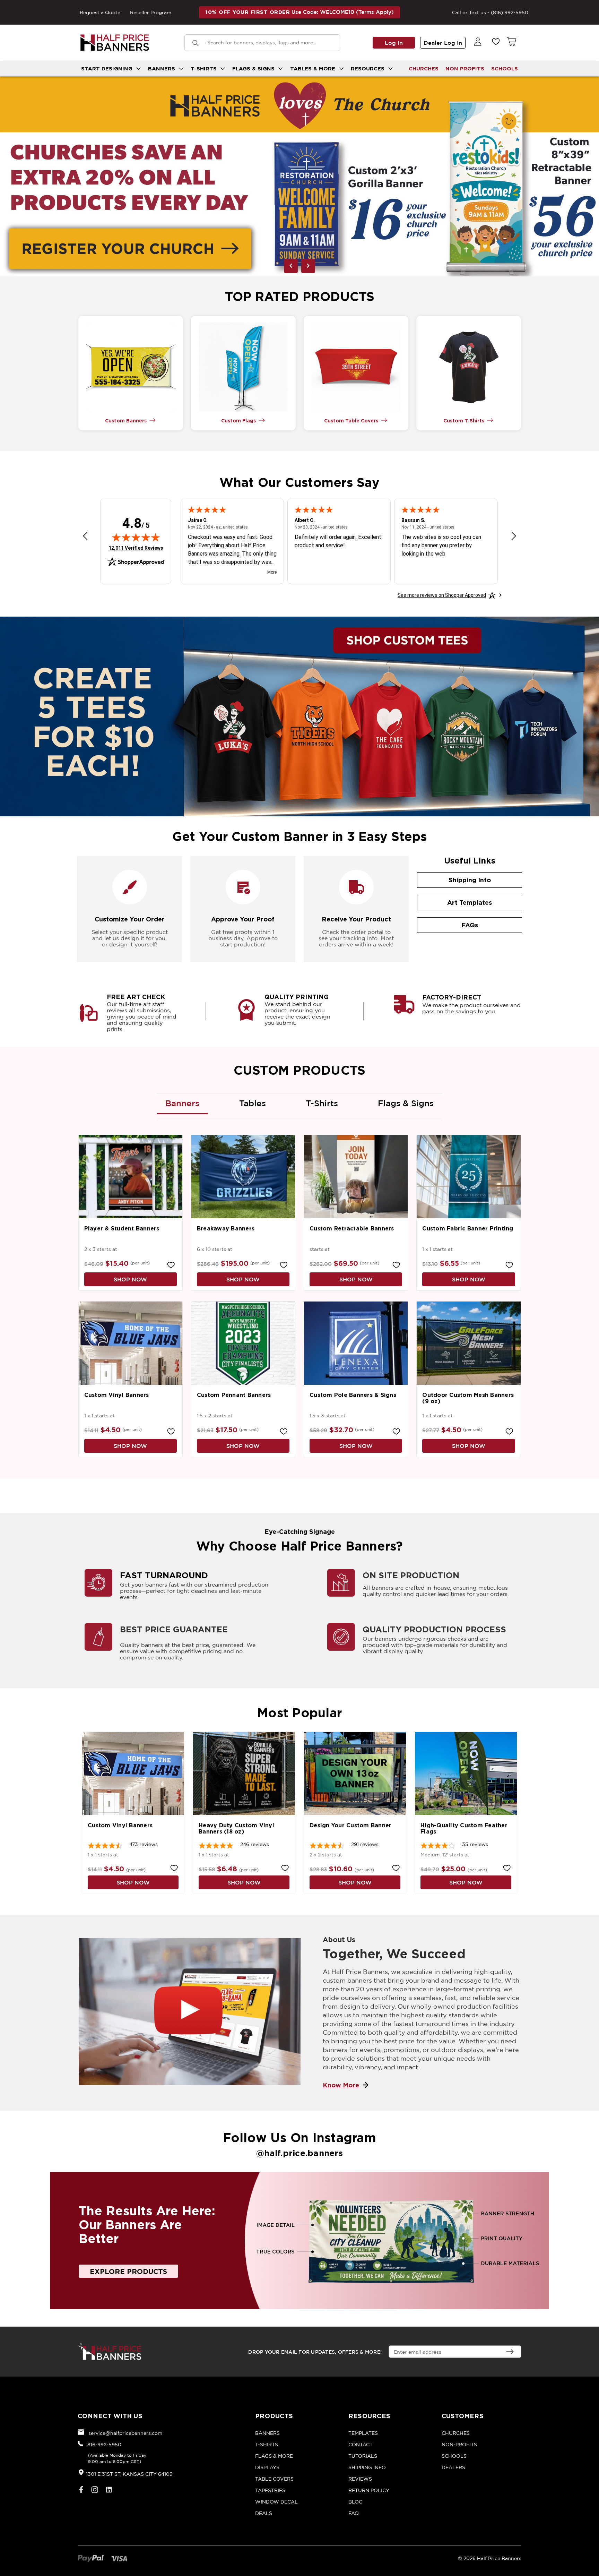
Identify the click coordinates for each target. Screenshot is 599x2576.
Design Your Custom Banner (350, 1825)
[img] (136, 537)
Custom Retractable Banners (352, 1228)
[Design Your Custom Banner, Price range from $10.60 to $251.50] (355, 1774)
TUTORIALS (363, 2456)
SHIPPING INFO (367, 2467)
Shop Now (130, 1279)
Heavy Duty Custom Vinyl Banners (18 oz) (236, 1828)
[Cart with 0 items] (511, 42)
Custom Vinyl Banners (117, 1395)
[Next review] (514, 537)
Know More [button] (341, 2085)
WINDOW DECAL (276, 2502)
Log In (394, 43)
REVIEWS (360, 2479)
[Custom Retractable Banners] (356, 1177)
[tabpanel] (299, 177)
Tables (253, 1103)
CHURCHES (456, 2433)
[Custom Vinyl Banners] (131, 1343)
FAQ (354, 2513)
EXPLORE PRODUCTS (128, 2271)
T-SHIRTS (267, 2444)
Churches (424, 68)
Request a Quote (100, 12)
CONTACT (361, 2444)
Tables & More (314, 68)
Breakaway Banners (226, 1228)
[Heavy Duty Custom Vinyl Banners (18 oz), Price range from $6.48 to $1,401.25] (244, 1774)
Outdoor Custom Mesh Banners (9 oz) (468, 1398)
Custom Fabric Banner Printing (468, 1228)
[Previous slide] (291, 266)
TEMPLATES (363, 2433)
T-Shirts (205, 68)
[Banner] (299, 177)
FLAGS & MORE (274, 2456)
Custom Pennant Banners (234, 1395)
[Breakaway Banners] (243, 1177)
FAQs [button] (470, 925)
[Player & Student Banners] (131, 1177)
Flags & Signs (254, 68)
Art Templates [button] (470, 902)
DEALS (264, 2513)
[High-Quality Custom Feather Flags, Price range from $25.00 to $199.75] (466, 1774)
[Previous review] (85, 537)
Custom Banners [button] (126, 420)
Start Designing (108, 68)
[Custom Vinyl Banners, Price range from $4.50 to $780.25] (133, 1774)
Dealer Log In (443, 43)
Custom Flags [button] (238, 420)
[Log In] (478, 42)
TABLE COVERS (274, 2479)
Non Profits (465, 68)
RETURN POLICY (369, 2490)
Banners (162, 68)
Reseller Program (151, 12)
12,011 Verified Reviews (136, 548)
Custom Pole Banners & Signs (353, 1395)
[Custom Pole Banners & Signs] (356, 1343)
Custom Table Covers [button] (351, 420)
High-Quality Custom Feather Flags (464, 1828)
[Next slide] (308, 266)
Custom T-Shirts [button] (464, 420)
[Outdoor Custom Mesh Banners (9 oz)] (468, 1343)
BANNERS (267, 2433)
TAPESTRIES (270, 2490)
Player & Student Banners (122, 1228)
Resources (368, 68)
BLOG (355, 2502)
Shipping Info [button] (470, 880)
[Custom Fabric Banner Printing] (468, 1177)
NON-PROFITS (459, 2444)
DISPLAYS (267, 2467)
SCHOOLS (505, 68)
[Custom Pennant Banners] (243, 1343)
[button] (131, 367)
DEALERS (453, 2467)
